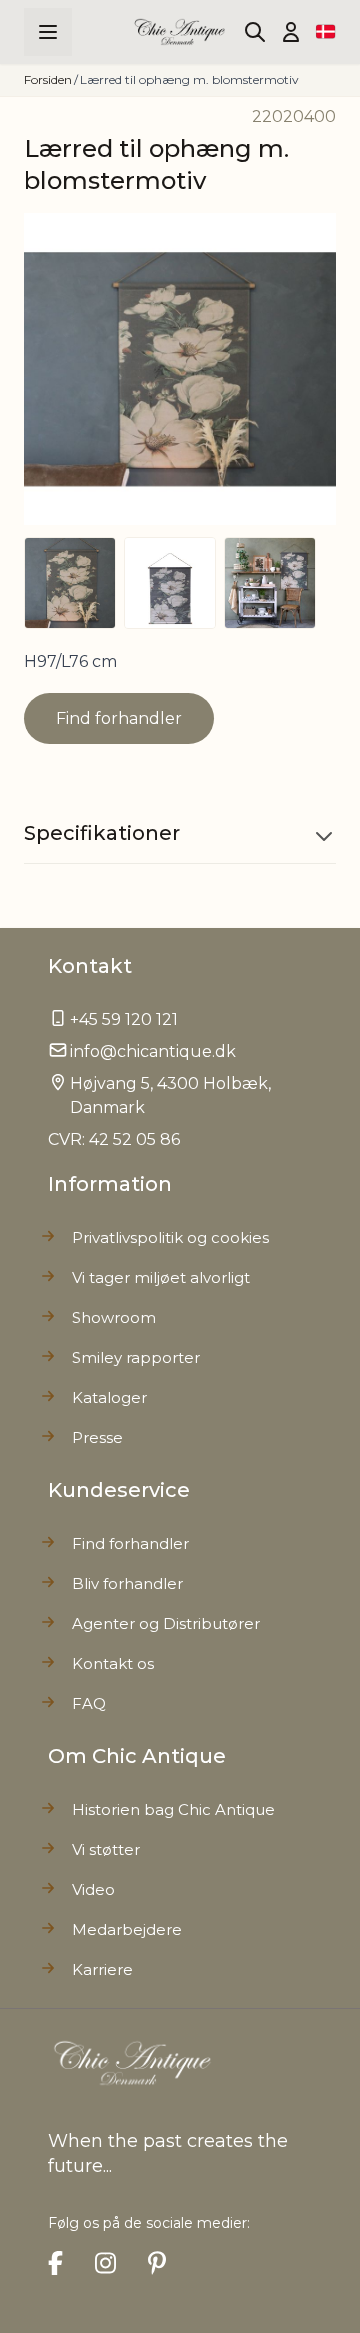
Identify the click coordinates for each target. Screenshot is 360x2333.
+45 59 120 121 (124, 1019)
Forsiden (48, 79)
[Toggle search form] (255, 32)
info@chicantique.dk (153, 1051)
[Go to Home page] (179, 31)
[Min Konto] (291, 32)
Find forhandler (119, 718)
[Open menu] (48, 32)
